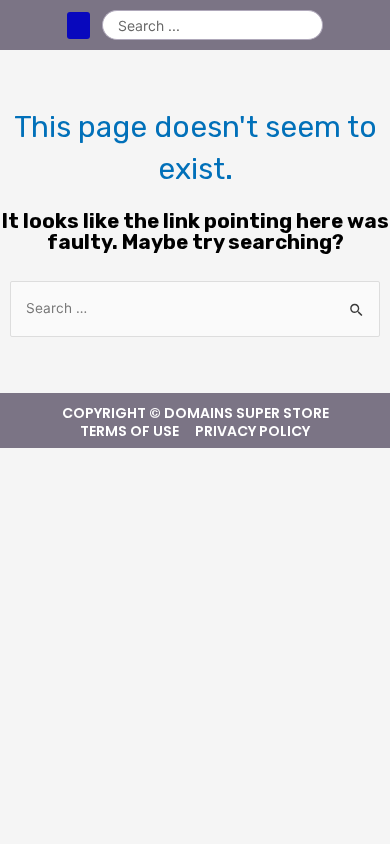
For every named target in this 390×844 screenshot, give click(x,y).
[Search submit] (307, 25)
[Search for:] (195, 308)
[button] (78, 25)
